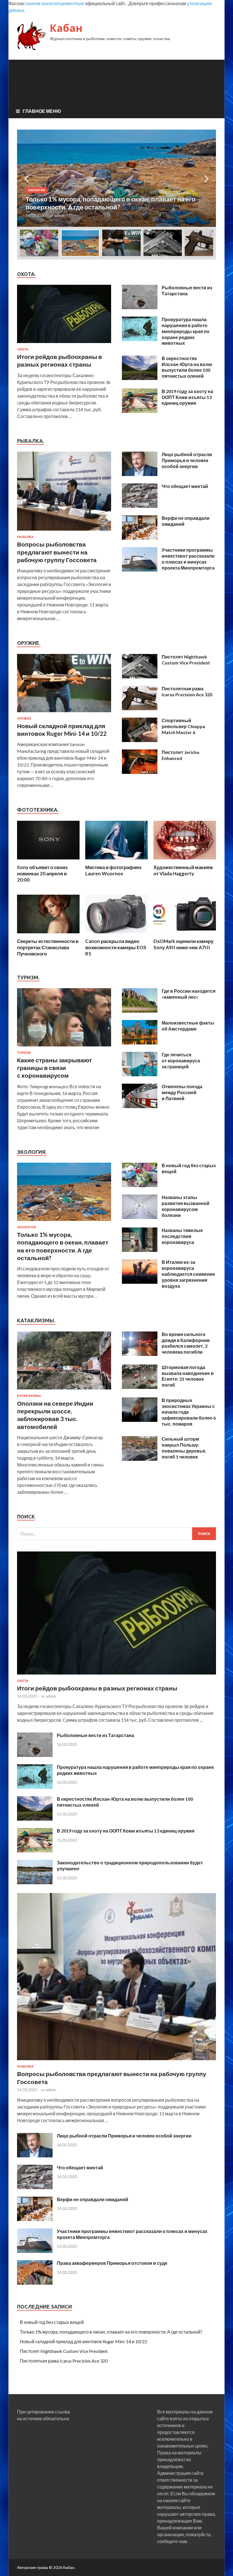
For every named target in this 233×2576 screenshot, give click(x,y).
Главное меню (42, 111)
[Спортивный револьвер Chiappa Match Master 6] (140, 740)
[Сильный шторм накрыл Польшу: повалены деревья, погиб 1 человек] (140, 1459)
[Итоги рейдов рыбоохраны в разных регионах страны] (64, 344)
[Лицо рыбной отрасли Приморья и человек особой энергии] (140, 474)
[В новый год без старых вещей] (140, 1185)
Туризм (24, 1053)
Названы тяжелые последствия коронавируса (182, 1236)
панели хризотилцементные (55, 3)
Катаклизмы (29, 1396)
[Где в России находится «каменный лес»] (140, 1011)
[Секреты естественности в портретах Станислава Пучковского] (48, 935)
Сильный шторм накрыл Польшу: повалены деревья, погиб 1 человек (184, 1448)
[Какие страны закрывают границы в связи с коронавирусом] (64, 1047)
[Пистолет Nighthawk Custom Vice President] (140, 677)
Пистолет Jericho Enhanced (181, 755)
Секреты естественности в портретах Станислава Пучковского (48, 947)
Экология (36, 190)
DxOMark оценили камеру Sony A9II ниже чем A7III (183, 944)
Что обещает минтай (185, 486)
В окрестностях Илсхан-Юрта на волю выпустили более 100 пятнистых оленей (187, 367)
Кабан (66, 28)
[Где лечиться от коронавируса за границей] (140, 1074)
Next (207, 178)
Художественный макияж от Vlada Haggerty (183, 870)
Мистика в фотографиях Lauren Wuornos (113, 870)
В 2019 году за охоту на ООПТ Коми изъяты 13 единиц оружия (187, 397)
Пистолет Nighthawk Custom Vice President (186, 660)
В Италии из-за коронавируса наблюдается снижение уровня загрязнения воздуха (188, 1274)
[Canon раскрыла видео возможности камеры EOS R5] (116, 935)
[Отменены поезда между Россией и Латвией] (140, 1106)
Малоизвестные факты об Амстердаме (188, 1026)
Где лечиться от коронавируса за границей (181, 1060)
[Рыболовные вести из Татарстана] (140, 307)
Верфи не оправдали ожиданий (92, 2199)
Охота (23, 349)
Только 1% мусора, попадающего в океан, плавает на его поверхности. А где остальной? (111, 2332)
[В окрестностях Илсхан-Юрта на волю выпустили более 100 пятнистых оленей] (140, 378)
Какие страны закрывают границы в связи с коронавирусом (54, 1068)
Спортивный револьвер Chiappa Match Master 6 (183, 726)
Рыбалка (25, 537)
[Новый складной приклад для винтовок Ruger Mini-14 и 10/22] (64, 713)
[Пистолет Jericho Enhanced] (140, 772)
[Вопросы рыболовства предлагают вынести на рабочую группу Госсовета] (64, 532)
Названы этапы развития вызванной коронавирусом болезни (186, 1206)
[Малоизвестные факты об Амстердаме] (140, 1043)
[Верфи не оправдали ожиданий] (140, 538)
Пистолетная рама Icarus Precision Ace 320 (187, 691)
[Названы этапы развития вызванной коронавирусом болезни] (140, 1217)
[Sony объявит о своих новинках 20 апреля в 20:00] (48, 861)
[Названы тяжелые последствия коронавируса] (140, 1250)
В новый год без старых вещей (52, 2322)
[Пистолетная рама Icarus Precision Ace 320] (140, 708)
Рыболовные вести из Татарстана (187, 290)
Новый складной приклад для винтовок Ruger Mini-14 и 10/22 (84, 2341)
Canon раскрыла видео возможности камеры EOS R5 (116, 947)
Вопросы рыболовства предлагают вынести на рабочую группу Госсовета (57, 552)
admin (59, 215)
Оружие (24, 718)
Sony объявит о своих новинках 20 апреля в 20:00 (42, 873)
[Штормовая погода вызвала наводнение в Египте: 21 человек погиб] (140, 1387)
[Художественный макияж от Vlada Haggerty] (185, 861)
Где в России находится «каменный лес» (189, 994)
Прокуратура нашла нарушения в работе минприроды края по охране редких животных (186, 331)
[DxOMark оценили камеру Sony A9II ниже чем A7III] (185, 935)
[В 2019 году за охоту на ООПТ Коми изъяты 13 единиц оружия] (140, 411)
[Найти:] (116, 1534)
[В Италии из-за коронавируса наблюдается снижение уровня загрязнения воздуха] (140, 1282)
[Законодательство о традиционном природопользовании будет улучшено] (35, 1882)
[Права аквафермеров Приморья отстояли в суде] (35, 2283)
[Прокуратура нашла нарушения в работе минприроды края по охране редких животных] (140, 339)
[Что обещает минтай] (140, 506)
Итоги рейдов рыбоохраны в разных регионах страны (97, 1688)
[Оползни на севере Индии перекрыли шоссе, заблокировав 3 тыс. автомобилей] (64, 1390)
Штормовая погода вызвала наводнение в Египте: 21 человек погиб (188, 1376)
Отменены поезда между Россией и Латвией (182, 1092)
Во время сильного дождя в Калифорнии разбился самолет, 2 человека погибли (186, 1343)
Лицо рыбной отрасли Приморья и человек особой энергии (187, 460)
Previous (26, 178)
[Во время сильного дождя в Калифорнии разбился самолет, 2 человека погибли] (140, 1354)
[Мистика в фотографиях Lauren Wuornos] (116, 861)
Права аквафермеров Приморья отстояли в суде (112, 2263)
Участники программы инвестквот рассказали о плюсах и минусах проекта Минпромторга (188, 559)
